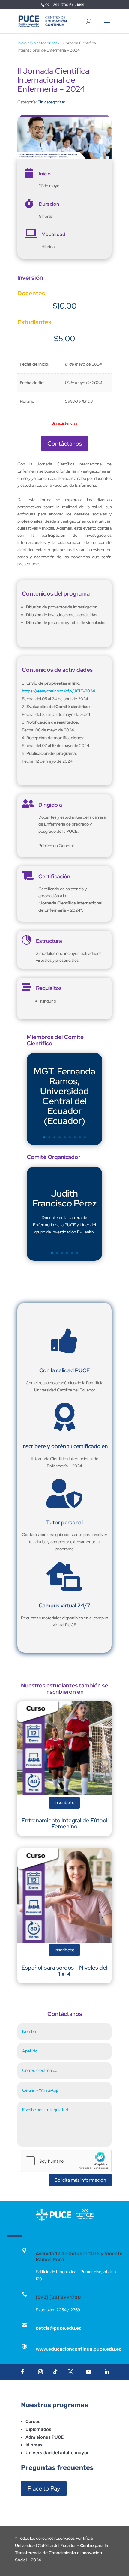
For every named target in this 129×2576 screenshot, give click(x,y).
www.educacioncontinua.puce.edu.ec (79, 2349)
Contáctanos (65, 444)
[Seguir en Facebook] (22, 2372)
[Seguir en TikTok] (55, 2372)
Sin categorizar (44, 43)
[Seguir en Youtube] (88, 2372)
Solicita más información (80, 2180)
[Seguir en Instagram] (40, 2372)
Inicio (22, 43)
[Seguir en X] (70, 2372)
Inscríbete (64, 1803)
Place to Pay (44, 2488)
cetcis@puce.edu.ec (59, 2328)
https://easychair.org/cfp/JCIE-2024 (58, 691)
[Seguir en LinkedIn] (106, 2372)
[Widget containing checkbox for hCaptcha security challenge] (66, 2161)
